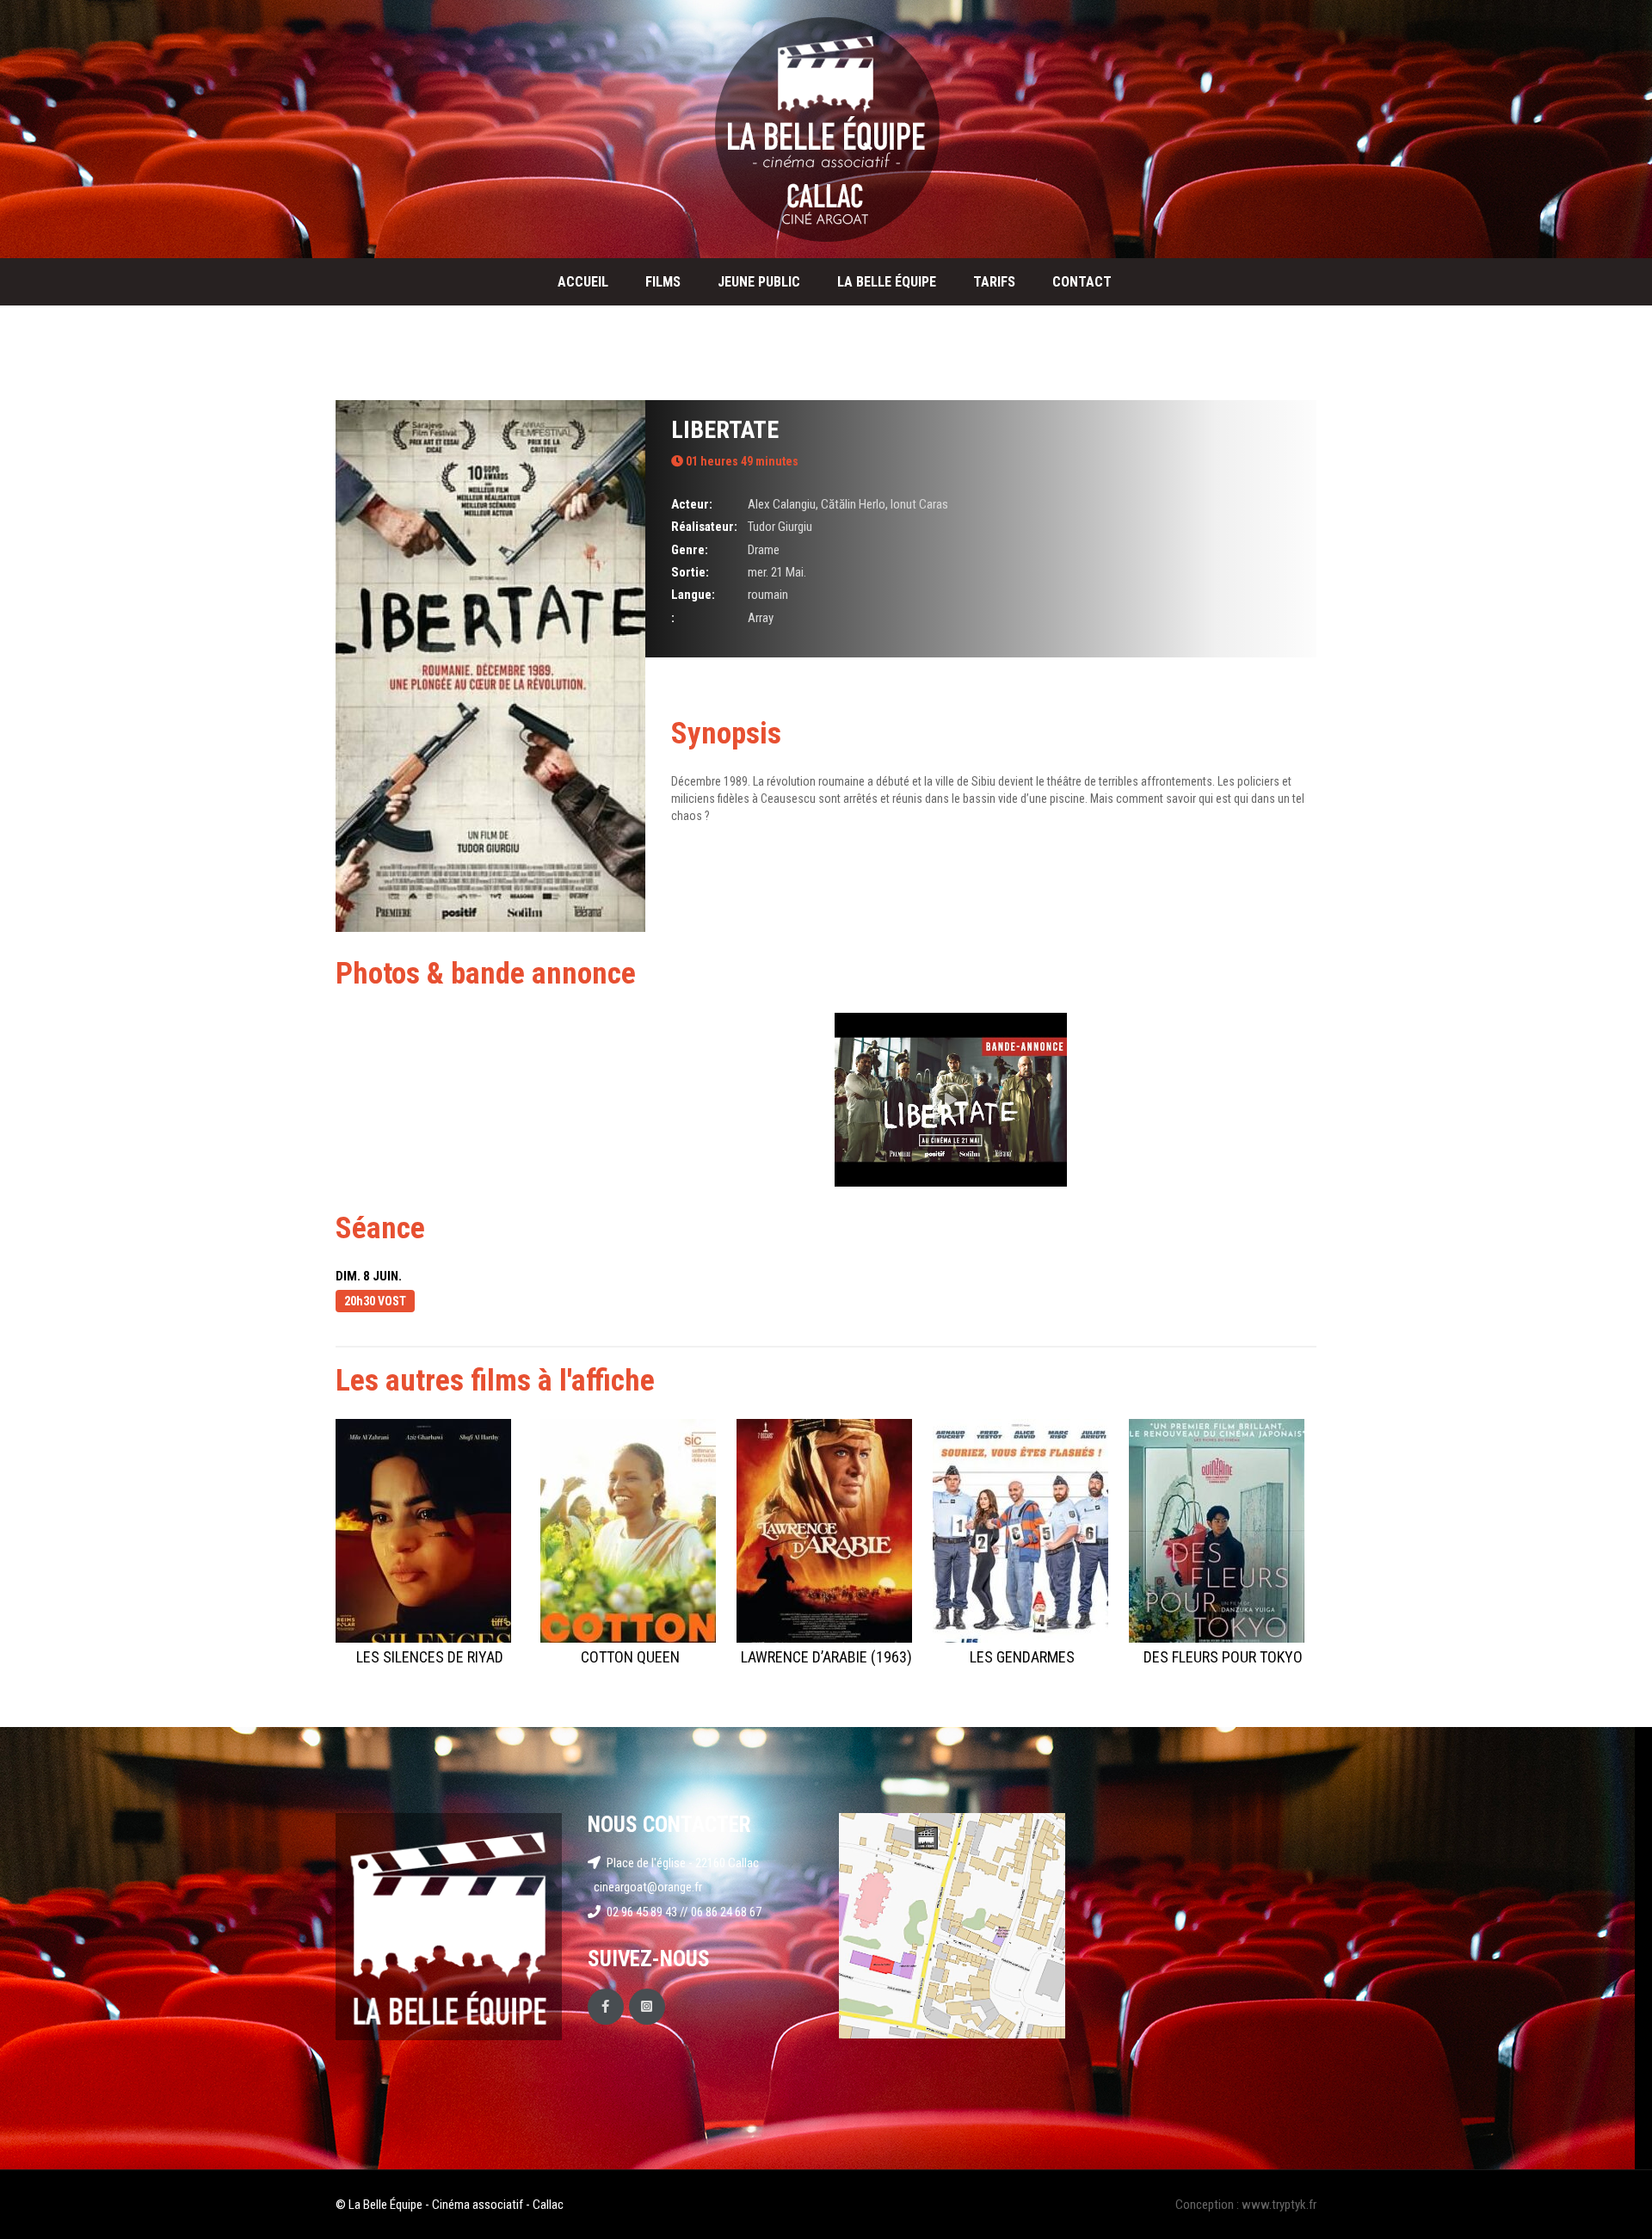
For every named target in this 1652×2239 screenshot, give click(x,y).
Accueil (583, 282)
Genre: (690, 550)
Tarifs (994, 282)
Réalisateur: (704, 527)
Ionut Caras (919, 504)
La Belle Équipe (887, 282)
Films (663, 282)
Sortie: (690, 572)
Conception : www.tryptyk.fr (1246, 2205)
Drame (764, 550)
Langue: (693, 595)
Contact (1082, 282)
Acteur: (692, 504)
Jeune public (759, 282)
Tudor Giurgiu (780, 527)
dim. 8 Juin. (369, 1276)
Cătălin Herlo (853, 504)
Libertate (725, 430)
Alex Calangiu (782, 504)
